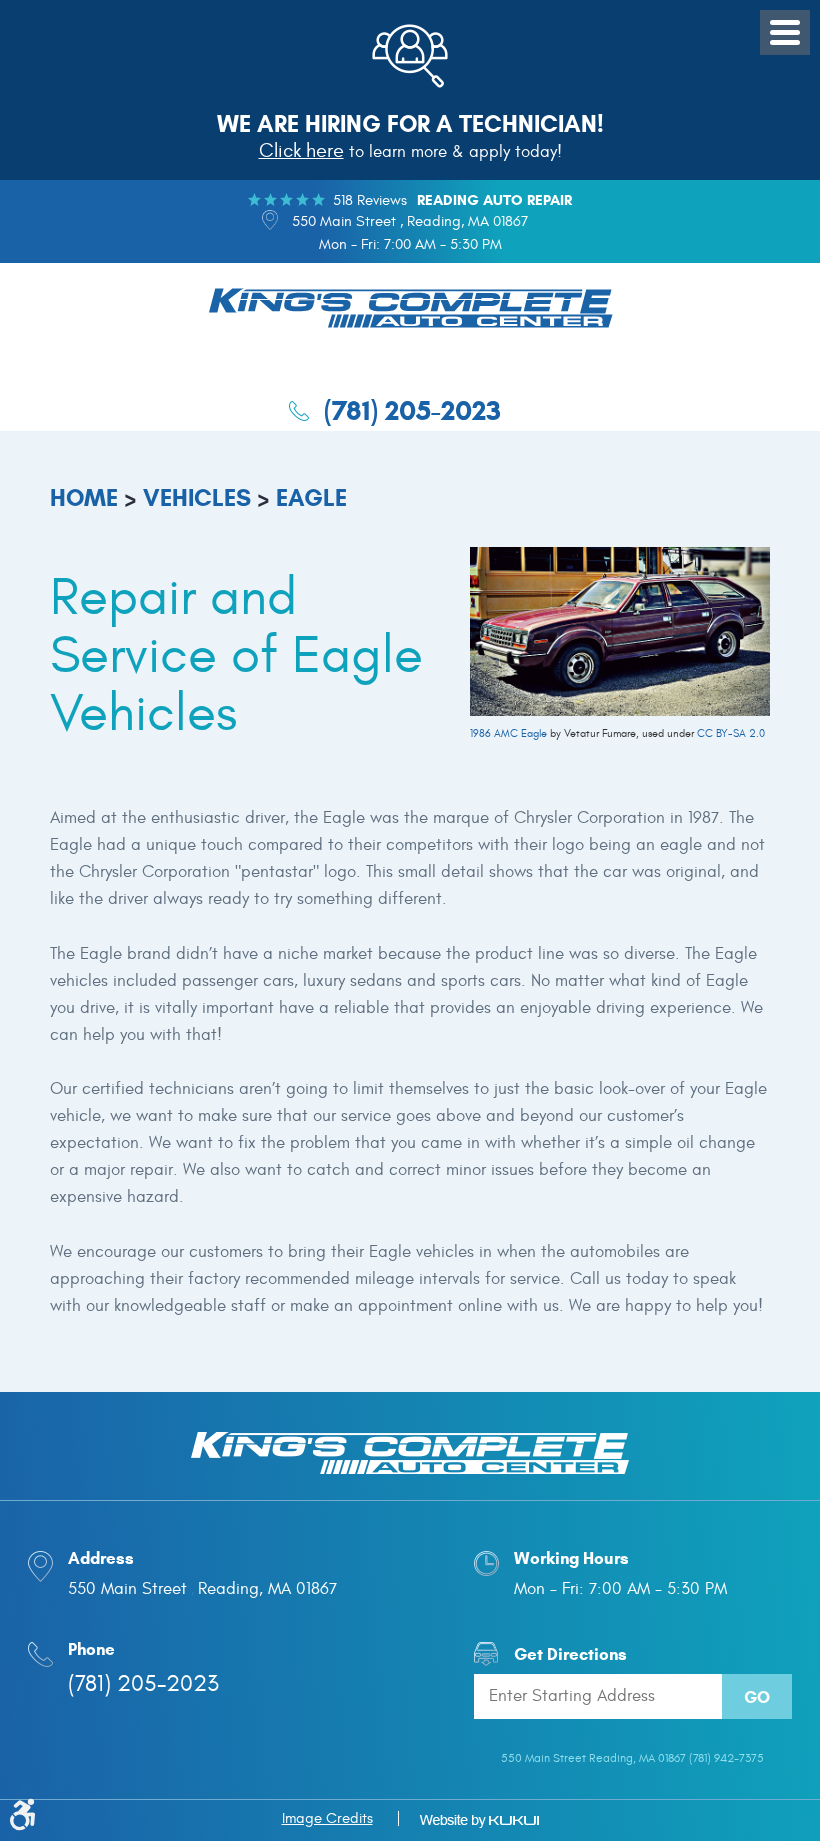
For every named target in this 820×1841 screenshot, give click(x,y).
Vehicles (197, 498)
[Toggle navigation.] (785, 32)
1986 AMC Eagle (508, 733)
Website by (479, 1821)
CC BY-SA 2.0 (731, 733)
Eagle (311, 498)
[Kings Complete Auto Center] (410, 311)
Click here (301, 150)
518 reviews (370, 200)
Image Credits (327, 1818)
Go (757, 1697)
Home (84, 498)
